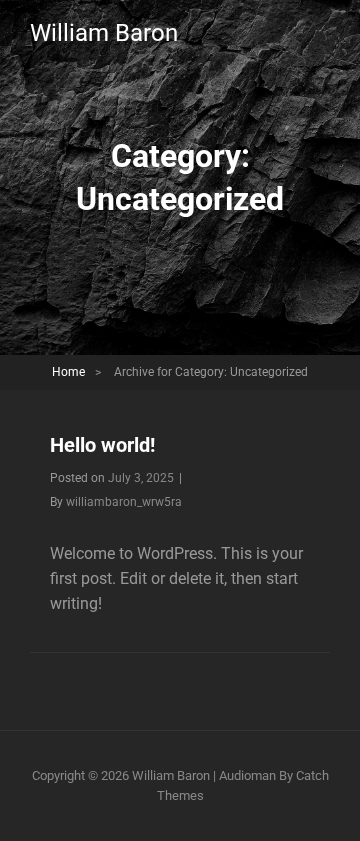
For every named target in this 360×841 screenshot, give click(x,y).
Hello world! (102, 445)
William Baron (104, 33)
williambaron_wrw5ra (124, 502)
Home (68, 372)
